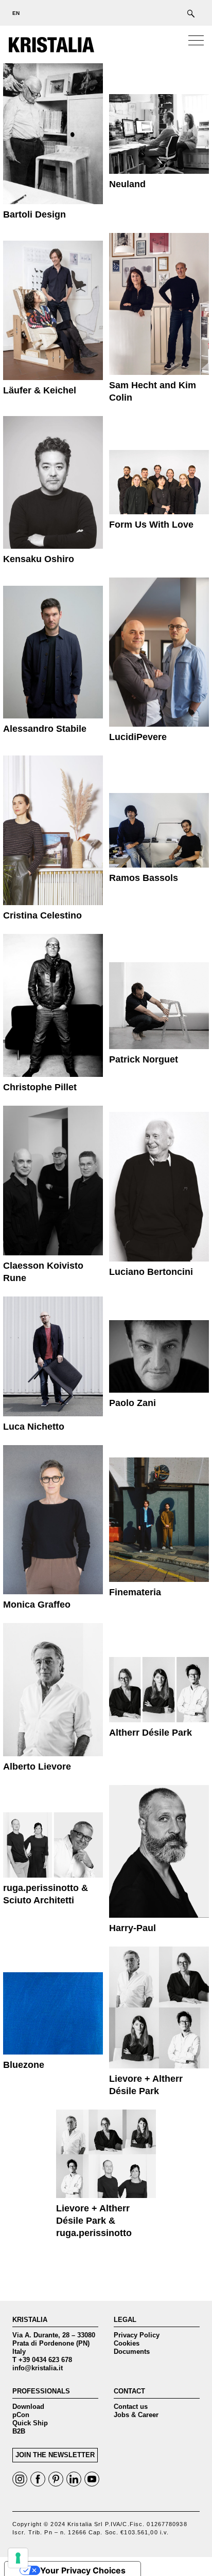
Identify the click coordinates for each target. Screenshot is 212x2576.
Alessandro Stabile (45, 729)
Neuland (127, 184)
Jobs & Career (136, 2415)
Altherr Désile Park (151, 1733)
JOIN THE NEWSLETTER (55, 2455)
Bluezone (24, 2065)
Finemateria (135, 1592)
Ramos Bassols (144, 878)
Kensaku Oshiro (39, 559)
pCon (21, 2415)
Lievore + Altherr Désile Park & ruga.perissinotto (94, 2221)
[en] (13, 13)
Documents (132, 2352)
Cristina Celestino (42, 915)
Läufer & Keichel (40, 390)
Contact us (131, 2407)
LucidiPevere (138, 737)
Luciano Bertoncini (151, 1272)
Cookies (127, 2343)
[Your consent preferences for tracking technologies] (18, 2558)
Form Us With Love (151, 525)
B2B (19, 2431)
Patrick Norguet (144, 1059)
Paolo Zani (132, 1403)
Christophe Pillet (40, 1087)
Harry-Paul (132, 1928)
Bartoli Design (34, 214)
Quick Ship (30, 2423)
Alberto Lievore (37, 1767)
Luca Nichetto (34, 1427)
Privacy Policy (137, 2335)
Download (28, 2407)
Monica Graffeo (37, 1605)
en (16, 13)
